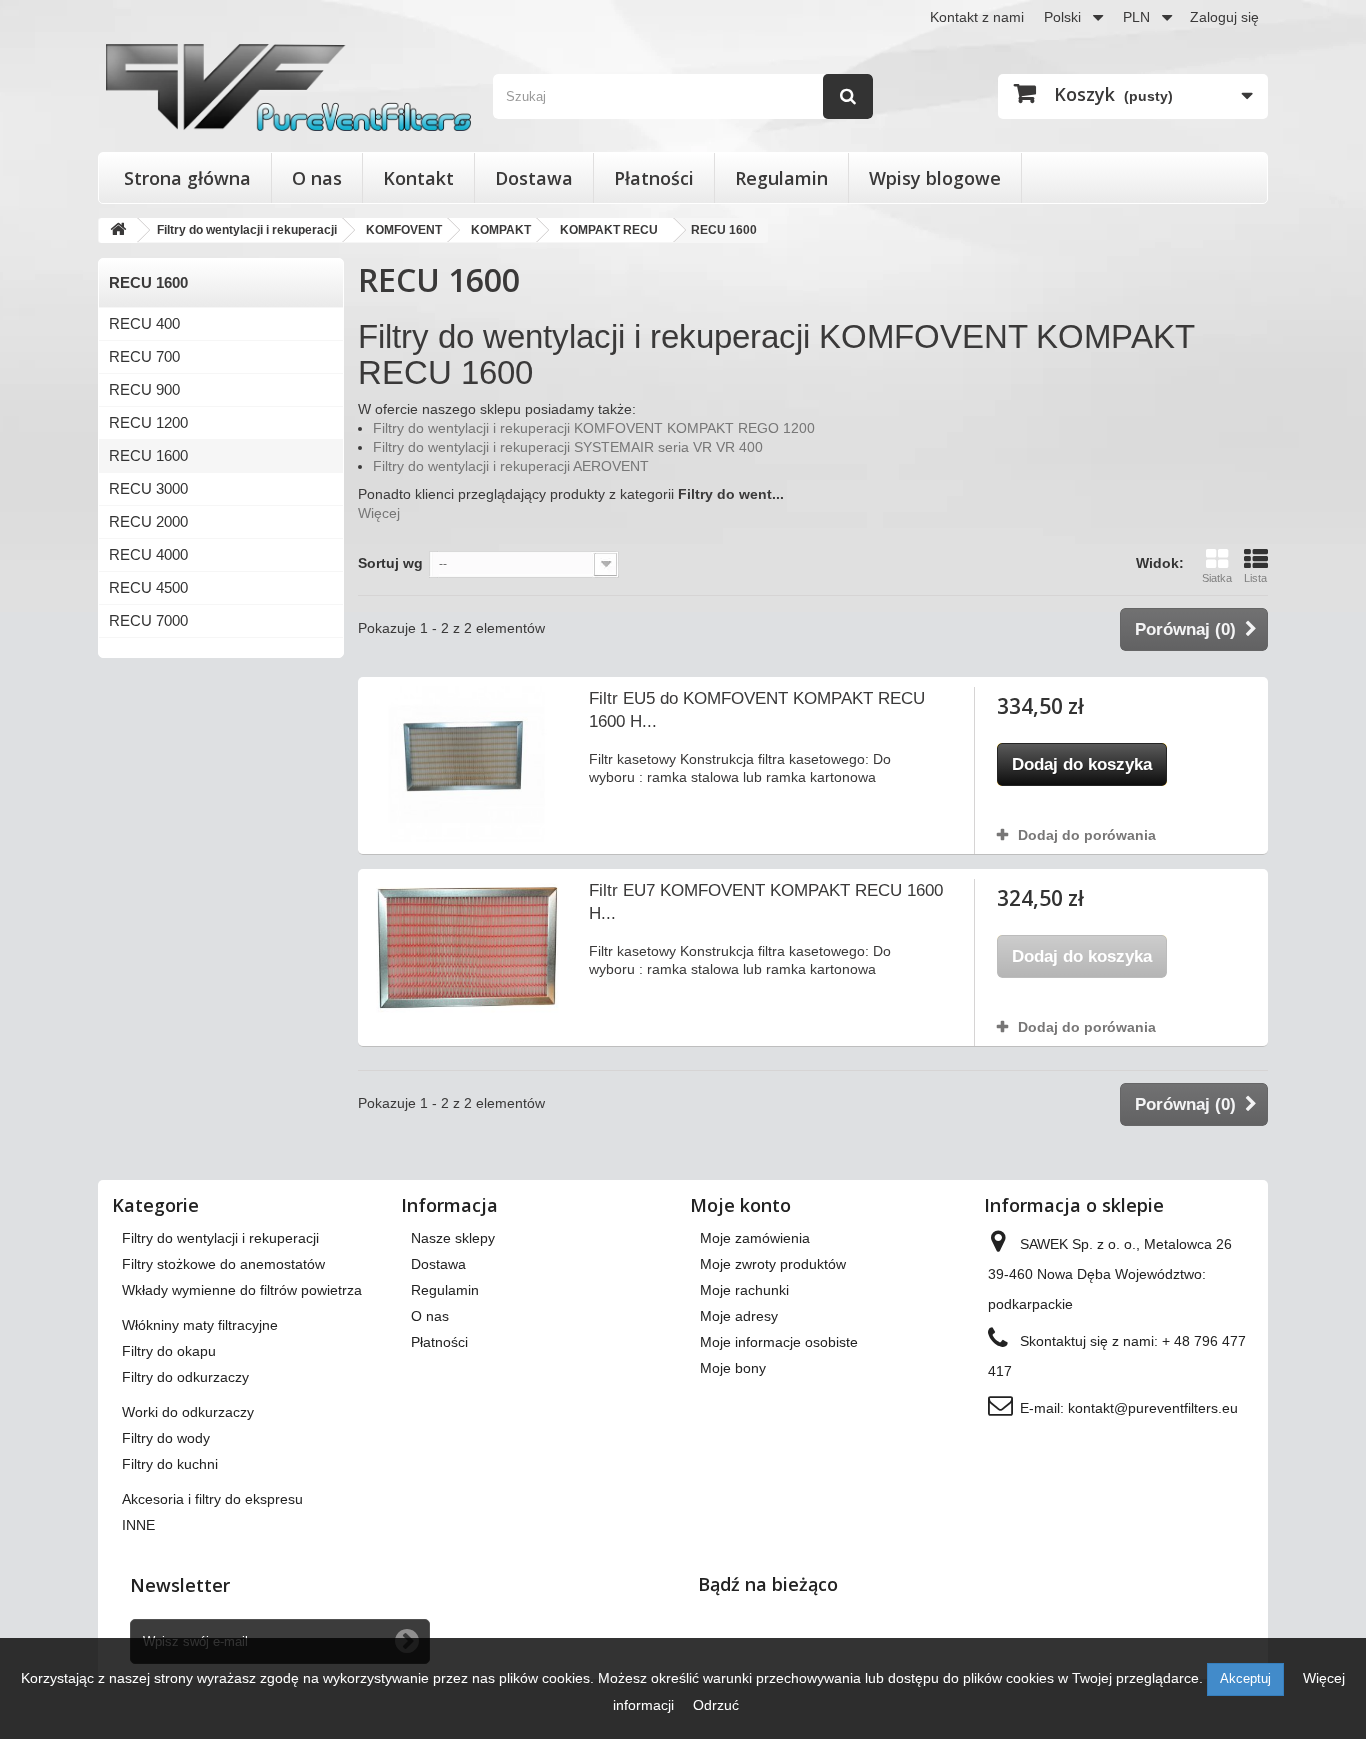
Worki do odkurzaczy (188, 1412)
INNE (138, 1525)
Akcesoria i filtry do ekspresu (212, 1499)
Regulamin (781, 178)
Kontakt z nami (977, 17)
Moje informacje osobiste (779, 1342)
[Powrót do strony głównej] (118, 230)
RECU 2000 (148, 521)
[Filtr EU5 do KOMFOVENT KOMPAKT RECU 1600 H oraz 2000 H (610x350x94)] (466, 764)
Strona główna (187, 178)
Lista (1255, 578)
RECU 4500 (148, 587)
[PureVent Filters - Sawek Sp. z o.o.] (288, 87)
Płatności (654, 178)
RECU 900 (144, 389)
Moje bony (733, 1368)
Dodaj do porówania (1087, 835)
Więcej (379, 513)
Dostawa (534, 178)
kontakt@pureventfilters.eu (1153, 1408)
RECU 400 (144, 323)
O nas (317, 178)
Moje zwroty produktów (773, 1264)
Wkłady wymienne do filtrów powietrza (242, 1290)
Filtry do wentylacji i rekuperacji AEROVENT (511, 466)
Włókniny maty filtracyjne (200, 1325)
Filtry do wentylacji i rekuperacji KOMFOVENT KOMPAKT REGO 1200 (594, 428)
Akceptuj (1245, 1678)
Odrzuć (716, 1705)
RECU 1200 (148, 422)
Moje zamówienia (755, 1238)
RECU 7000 (148, 620)
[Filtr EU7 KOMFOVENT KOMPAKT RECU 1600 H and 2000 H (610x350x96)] (466, 952)
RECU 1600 (148, 455)
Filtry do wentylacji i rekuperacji (220, 1238)
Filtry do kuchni (170, 1464)
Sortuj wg (390, 563)
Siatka (1217, 578)
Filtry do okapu (169, 1351)
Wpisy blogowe (935, 178)
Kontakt (418, 178)
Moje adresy (739, 1316)
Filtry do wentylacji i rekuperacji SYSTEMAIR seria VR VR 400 (568, 447)
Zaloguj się (1224, 17)
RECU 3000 (148, 488)
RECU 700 (144, 356)
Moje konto (740, 1205)
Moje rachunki (744, 1290)
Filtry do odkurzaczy (185, 1377)
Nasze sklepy (453, 1238)
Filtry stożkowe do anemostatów (223, 1264)
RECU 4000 (148, 554)
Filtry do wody (166, 1438)
